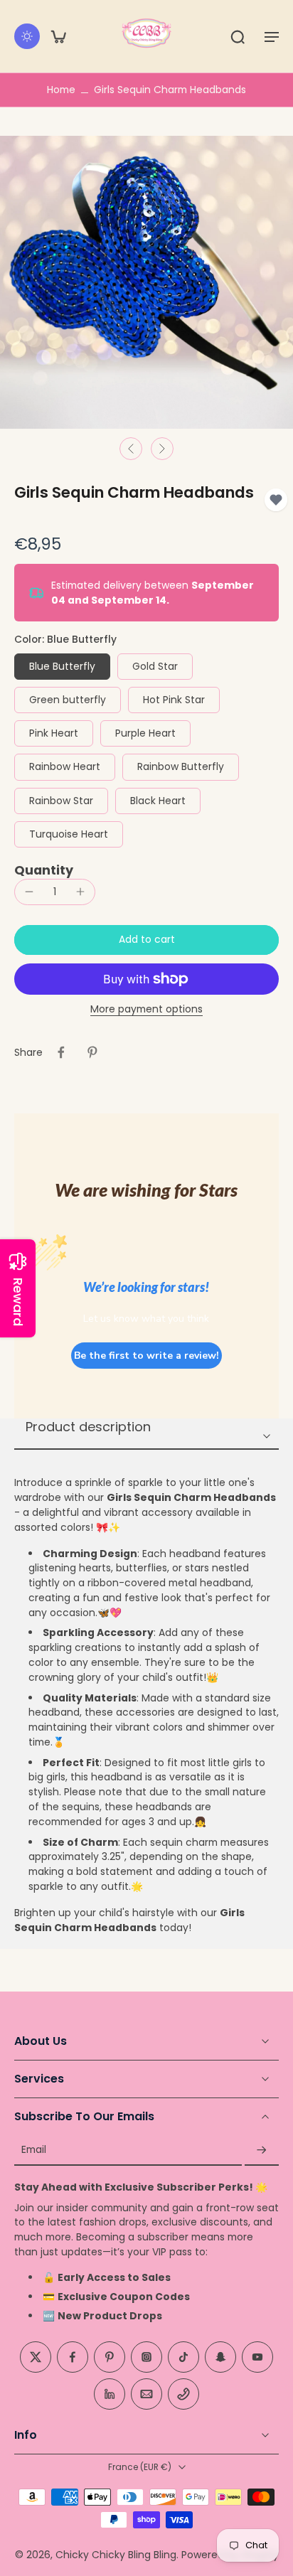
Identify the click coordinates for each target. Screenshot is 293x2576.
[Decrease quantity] (29, 892)
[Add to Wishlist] (276, 500)
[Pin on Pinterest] (92, 1052)
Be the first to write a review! (146, 1356)
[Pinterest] (110, 2357)
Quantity (44, 870)
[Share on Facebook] (61, 1052)
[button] (272, 36)
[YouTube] (257, 2357)
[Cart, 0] (58, 36)
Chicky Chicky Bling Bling (116, 2555)
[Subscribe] (262, 2150)
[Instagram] (146, 2357)
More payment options (146, 1010)
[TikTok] (183, 2357)
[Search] (238, 36)
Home (61, 90)
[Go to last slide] (131, 449)
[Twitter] (36, 2357)
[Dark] (27, 36)
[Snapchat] (220, 2357)
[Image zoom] (146, 282)
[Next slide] (162, 449)
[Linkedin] (110, 2394)
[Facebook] (73, 2357)
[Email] (146, 2394)
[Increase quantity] (80, 892)
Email (34, 2150)
